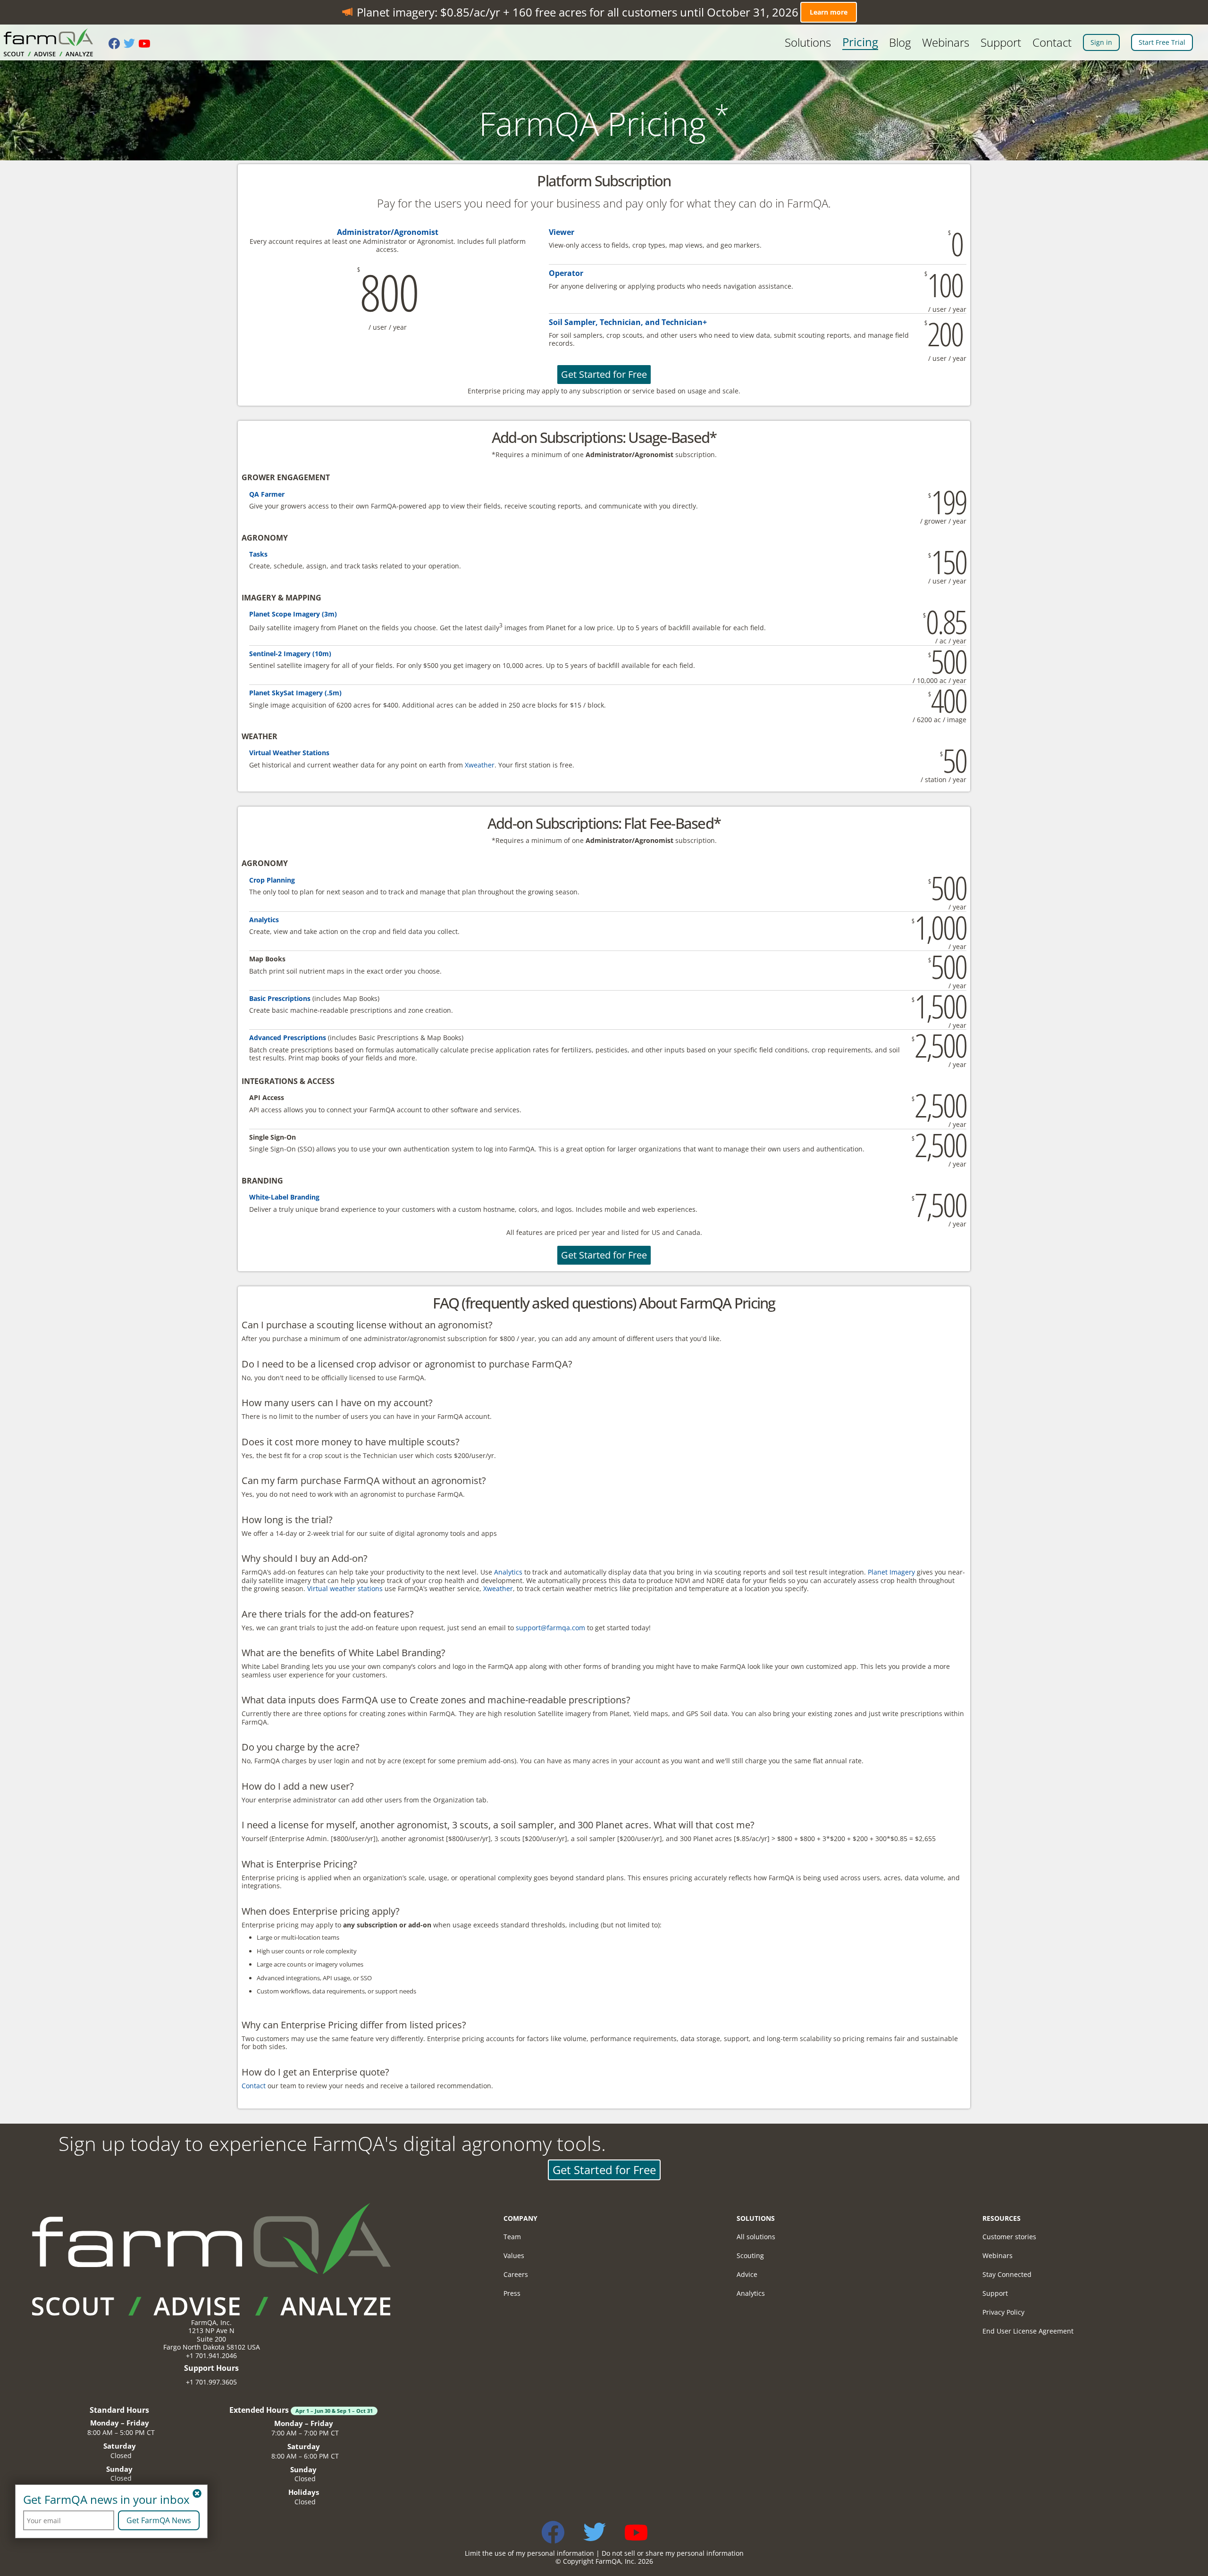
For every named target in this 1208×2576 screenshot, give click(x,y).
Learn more (829, 12)
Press (512, 2293)
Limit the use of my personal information (529, 2553)
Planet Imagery (891, 1572)
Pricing (860, 42)
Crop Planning (272, 880)
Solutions (808, 42)
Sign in (1101, 42)
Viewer (562, 232)
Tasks (258, 554)
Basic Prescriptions (280, 998)
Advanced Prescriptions (288, 1038)
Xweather (480, 765)
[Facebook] (116, 44)
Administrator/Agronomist (388, 232)
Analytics (264, 920)
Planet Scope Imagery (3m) (293, 614)
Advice (747, 2274)
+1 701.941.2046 (211, 2355)
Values (514, 2255)
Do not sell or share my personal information (673, 2553)
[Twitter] (131, 44)
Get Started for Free (604, 374)
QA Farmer (267, 494)
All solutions (756, 2237)
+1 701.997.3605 (211, 2382)
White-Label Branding (284, 1197)
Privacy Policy (1003, 2312)
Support (1001, 42)
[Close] (197, 2494)
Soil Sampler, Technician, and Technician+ (628, 322)
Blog (900, 42)
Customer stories (1009, 2237)
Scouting (750, 2255)
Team (512, 2237)
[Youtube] (146, 44)
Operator (566, 273)
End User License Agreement (1028, 2331)
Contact (1052, 42)
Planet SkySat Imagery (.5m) (295, 693)
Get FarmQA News (159, 2520)
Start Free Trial (1162, 42)
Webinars (946, 42)
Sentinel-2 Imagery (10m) (290, 654)
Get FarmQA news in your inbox (106, 2500)
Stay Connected (1007, 2274)
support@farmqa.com (550, 1628)
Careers (516, 2274)
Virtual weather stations (345, 1588)
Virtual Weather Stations (289, 753)
